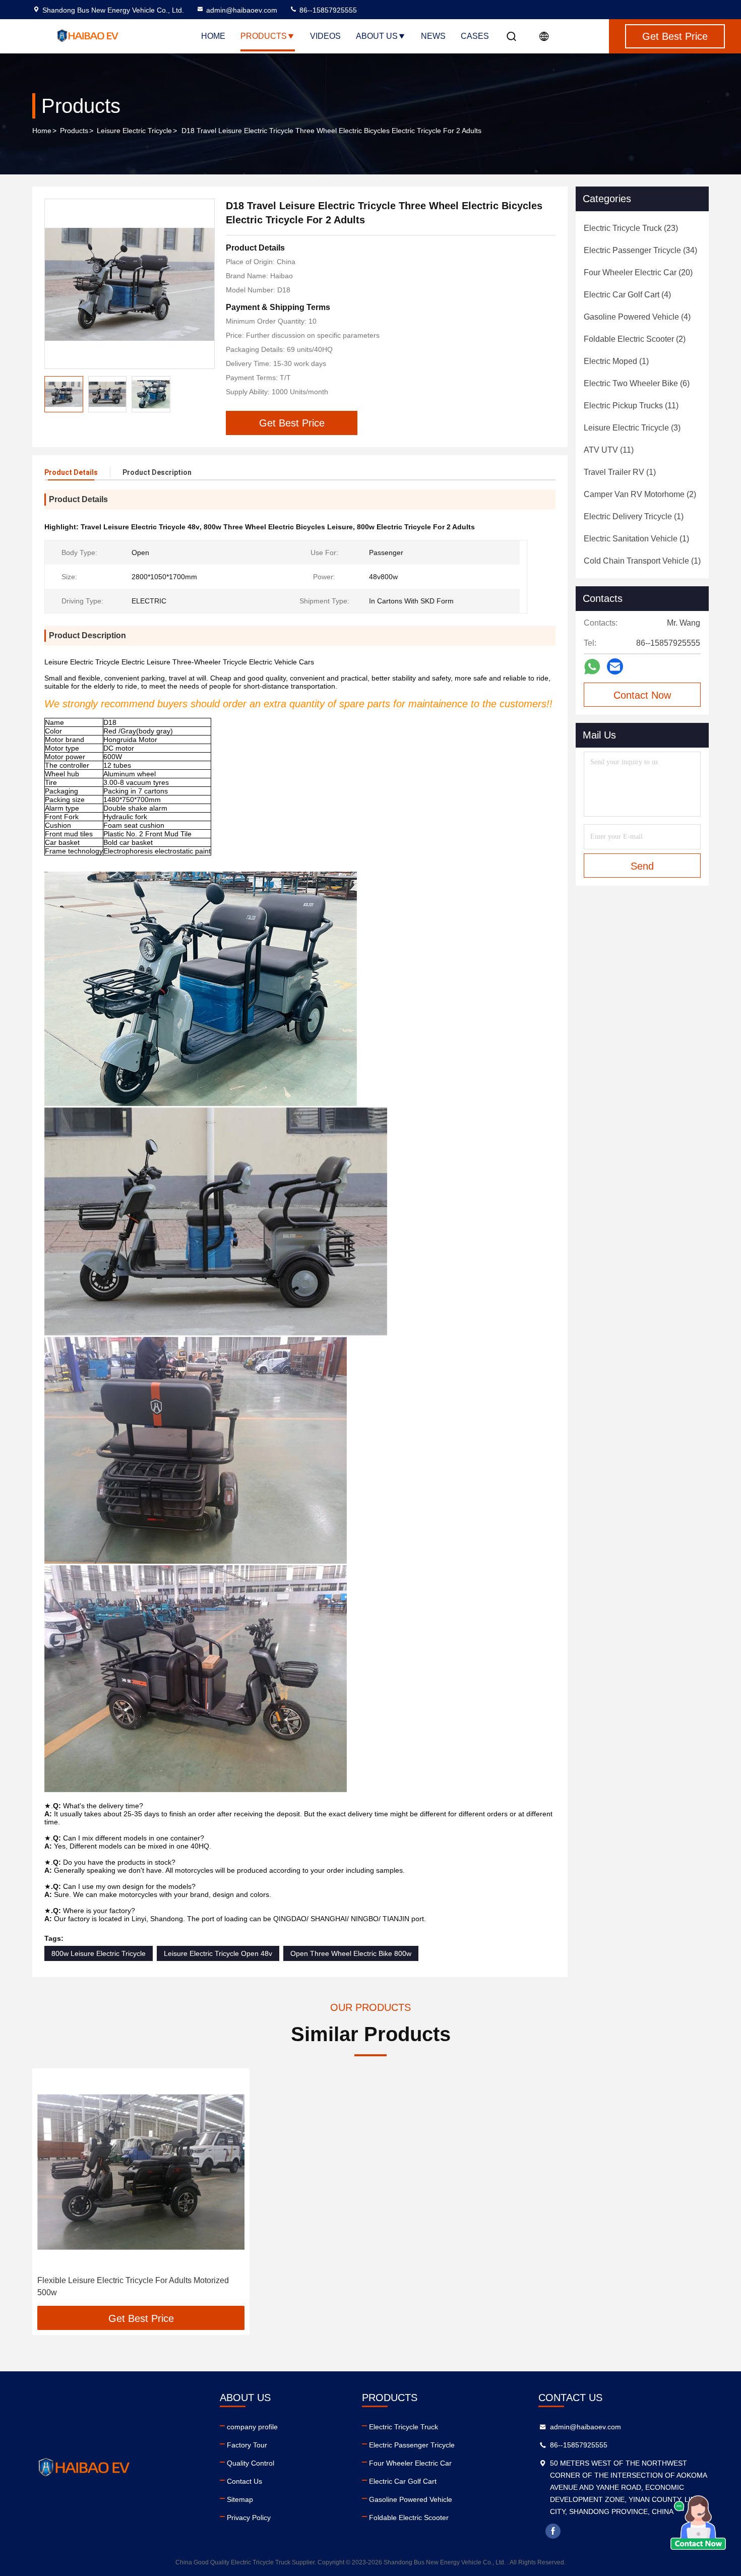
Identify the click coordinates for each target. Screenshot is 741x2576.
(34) (640, 250)
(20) (638, 272)
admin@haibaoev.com (242, 10)
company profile (252, 2427)
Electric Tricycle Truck (404, 2427)
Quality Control (251, 2463)
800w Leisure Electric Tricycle (99, 1953)
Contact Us (244, 2481)
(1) (616, 361)
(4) (627, 295)
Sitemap (240, 2499)
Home (213, 36)
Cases (475, 36)
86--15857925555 (327, 10)
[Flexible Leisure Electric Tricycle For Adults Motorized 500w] (141, 2172)
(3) (632, 428)
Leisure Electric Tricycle (134, 131)
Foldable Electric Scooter (409, 2518)
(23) (631, 228)
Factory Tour (247, 2445)
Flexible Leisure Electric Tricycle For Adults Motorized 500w (133, 2286)
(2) (635, 339)
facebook (553, 2531)
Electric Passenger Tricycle (412, 2445)
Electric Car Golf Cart (403, 2481)
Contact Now (642, 695)
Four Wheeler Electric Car (410, 2463)
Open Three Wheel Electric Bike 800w (351, 1953)
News (433, 36)
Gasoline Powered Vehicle (411, 2499)
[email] (615, 666)
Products (264, 36)
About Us (377, 36)
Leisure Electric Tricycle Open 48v (218, 1953)
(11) (631, 406)
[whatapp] (592, 667)
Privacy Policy (249, 2518)
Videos (325, 36)
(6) (637, 383)
